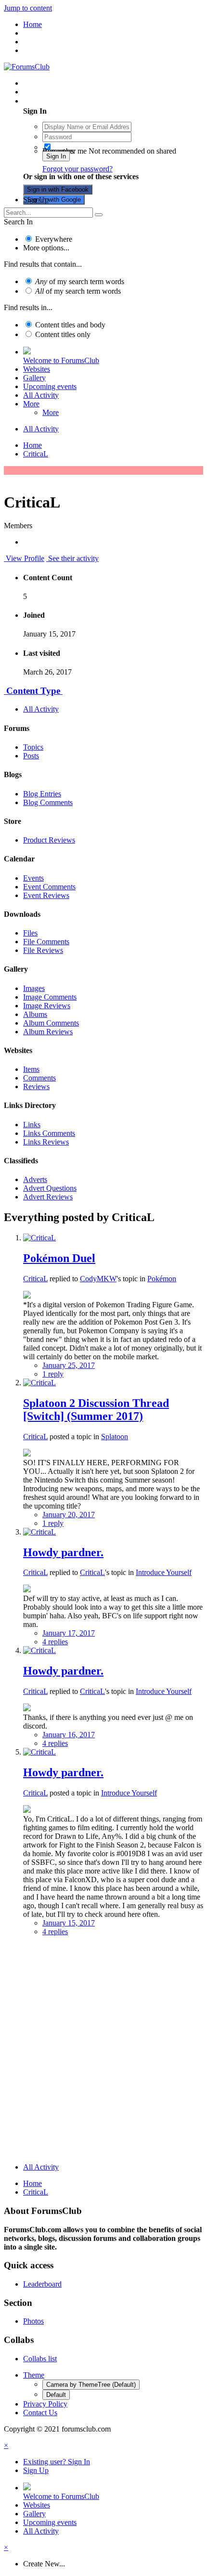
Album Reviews (48, 1032)
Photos (33, 2321)
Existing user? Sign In (58, 101)
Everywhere (54, 239)
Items (31, 1069)
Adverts (35, 1179)
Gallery (34, 378)
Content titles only (63, 334)
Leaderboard (42, 2284)
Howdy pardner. (63, 1552)
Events (33, 878)
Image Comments (50, 997)
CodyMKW (98, 1279)
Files (30, 933)
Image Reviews (47, 1006)
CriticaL (35, 1279)
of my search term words (80, 281)
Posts (31, 756)
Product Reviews (49, 840)
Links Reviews (46, 1142)
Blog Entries (42, 794)
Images (34, 988)
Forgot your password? (78, 169)
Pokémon (162, 1279)
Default (56, 2395)
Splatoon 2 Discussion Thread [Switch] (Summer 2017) (96, 1410)
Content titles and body (70, 325)
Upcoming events (50, 386)
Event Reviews (46, 895)
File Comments (46, 942)
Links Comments (49, 1133)
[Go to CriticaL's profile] (39, 1238)
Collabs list (40, 2359)
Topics (33, 747)
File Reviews (43, 950)
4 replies (55, 1642)
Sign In (56, 156)
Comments (39, 1078)
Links (32, 1125)
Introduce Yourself (164, 1572)
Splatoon (115, 1437)
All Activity (41, 395)
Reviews (36, 1086)
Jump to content (28, 8)
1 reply (53, 1374)
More (31, 404)
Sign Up (36, 200)
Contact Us (40, 2413)
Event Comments (49, 887)
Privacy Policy (45, 2404)
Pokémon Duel (59, 1258)
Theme (34, 2375)
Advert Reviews (48, 1197)
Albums (35, 1014)
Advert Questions (50, 1188)
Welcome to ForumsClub (61, 360)
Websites (37, 369)
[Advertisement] (103, 2052)
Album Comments (51, 1023)
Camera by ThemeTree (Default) (91, 2385)
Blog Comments (48, 802)
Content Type (33, 691)
